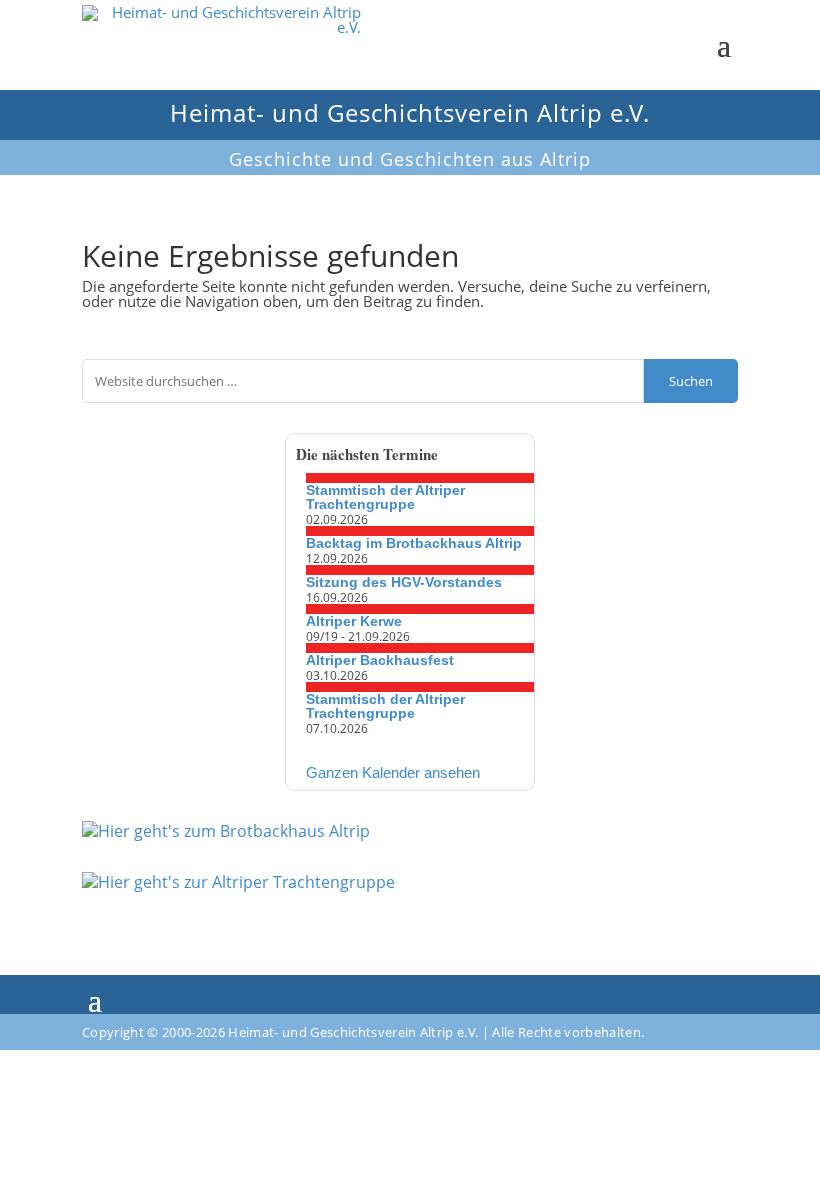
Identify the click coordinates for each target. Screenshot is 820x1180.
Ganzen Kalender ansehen (393, 772)
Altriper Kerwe (354, 621)
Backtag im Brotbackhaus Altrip (414, 543)
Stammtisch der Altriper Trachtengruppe (385, 497)
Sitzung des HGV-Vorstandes (404, 582)
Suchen (691, 381)
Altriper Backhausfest (380, 660)
